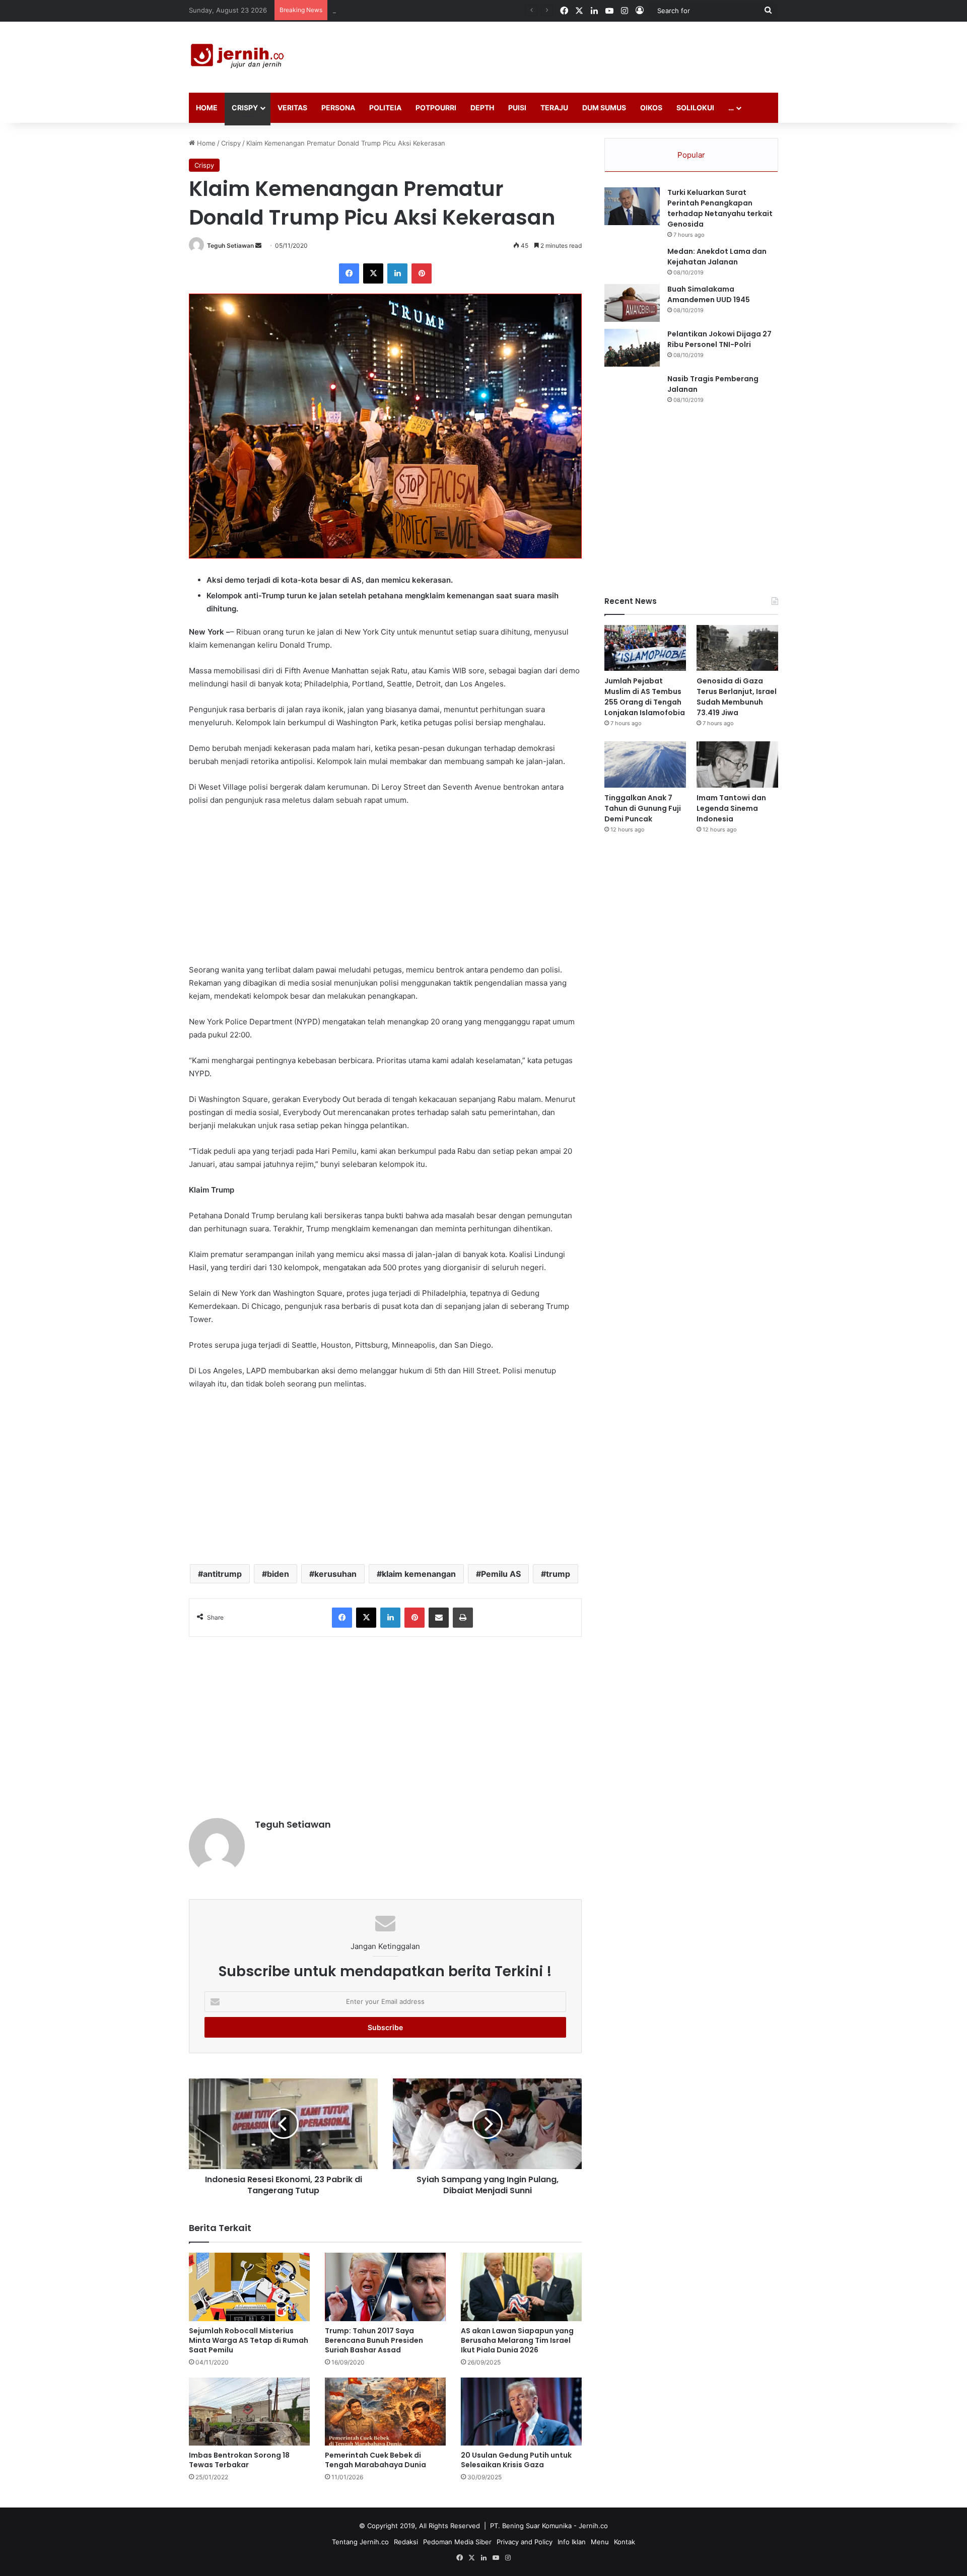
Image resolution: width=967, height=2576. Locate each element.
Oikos (651, 108)
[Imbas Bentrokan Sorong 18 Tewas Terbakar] (249, 2412)
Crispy (245, 108)
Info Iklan (572, 2542)
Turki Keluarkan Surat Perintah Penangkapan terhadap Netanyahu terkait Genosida (720, 208)
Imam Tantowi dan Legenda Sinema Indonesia (731, 808)
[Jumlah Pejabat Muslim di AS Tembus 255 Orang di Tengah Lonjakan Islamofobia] (645, 648)
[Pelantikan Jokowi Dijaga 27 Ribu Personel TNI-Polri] (632, 348)
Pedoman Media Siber (457, 2542)
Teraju (554, 108)
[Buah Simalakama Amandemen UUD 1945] (632, 303)
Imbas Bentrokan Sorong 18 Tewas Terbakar (239, 2460)
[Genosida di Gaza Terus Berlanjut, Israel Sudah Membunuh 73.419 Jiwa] (737, 648)
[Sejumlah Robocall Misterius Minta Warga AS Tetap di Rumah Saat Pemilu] (249, 2287)
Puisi (517, 108)
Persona (338, 108)
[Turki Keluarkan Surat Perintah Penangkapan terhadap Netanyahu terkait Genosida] (632, 206)
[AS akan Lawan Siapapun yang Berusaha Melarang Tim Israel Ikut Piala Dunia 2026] (521, 2287)
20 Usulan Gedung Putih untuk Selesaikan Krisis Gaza (516, 2460)
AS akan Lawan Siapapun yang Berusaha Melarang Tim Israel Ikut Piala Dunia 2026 (517, 2340)
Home (207, 108)
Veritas (292, 108)
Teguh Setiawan (230, 246)
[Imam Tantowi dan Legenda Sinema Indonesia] (737, 764)
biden (278, 1574)
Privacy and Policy (525, 2542)
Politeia (385, 108)
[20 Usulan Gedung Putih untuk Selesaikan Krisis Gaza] (521, 2412)
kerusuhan (335, 1574)
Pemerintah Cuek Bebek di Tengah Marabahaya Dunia (375, 2460)
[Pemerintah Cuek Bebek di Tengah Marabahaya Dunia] (385, 2412)
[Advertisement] (584, 54)
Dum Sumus (604, 108)
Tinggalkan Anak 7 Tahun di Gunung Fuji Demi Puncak (643, 808)
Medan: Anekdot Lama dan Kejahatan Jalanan (717, 257)
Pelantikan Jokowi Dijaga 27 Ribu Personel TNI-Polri (719, 339)
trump (558, 1574)
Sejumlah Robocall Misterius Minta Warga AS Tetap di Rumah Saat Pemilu (249, 2340)
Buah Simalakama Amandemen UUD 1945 (709, 294)
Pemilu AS (501, 1574)
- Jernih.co (591, 2526)
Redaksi (406, 2542)
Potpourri (436, 108)
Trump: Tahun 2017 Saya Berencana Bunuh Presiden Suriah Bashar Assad (374, 2340)
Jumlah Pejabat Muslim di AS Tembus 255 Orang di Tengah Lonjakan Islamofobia (645, 697)
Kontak (625, 2542)
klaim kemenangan (419, 1574)
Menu (600, 2542)
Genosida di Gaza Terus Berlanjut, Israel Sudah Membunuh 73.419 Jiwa (444, 10)
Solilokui (695, 108)
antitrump (222, 1574)
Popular (691, 155)
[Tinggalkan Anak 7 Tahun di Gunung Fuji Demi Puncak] (645, 764)
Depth (482, 108)
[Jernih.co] (239, 57)
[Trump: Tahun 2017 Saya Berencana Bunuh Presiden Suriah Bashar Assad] (385, 2287)
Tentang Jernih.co (360, 2542)
